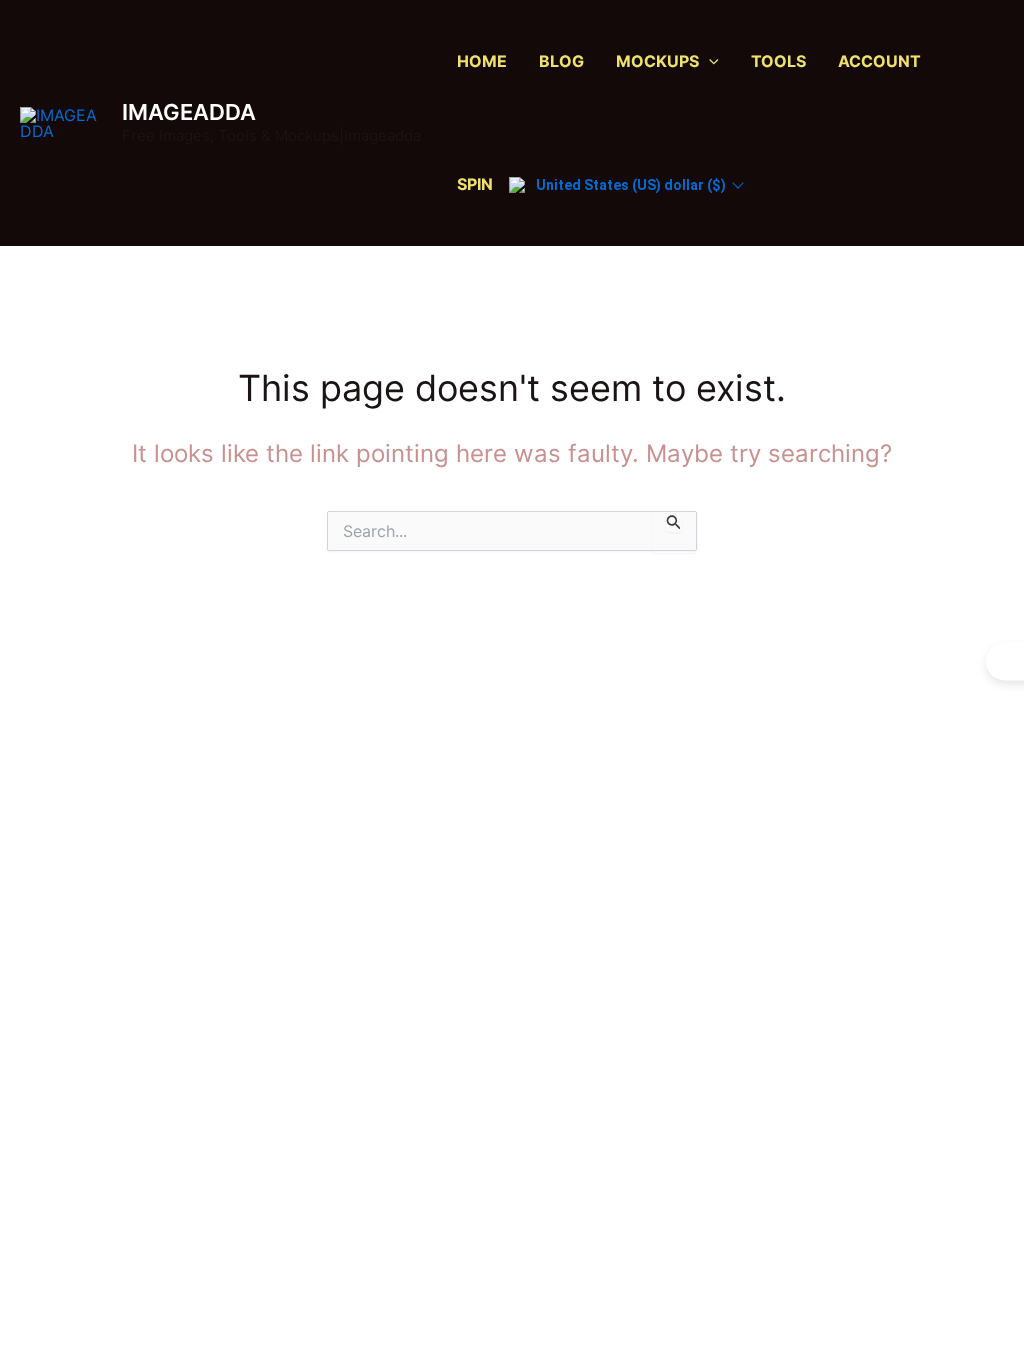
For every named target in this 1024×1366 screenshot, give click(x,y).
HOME (482, 61)
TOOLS (778, 61)
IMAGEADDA (189, 112)
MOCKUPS (657, 61)
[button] (709, 61)
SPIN (475, 184)
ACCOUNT (879, 61)
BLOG (561, 61)
